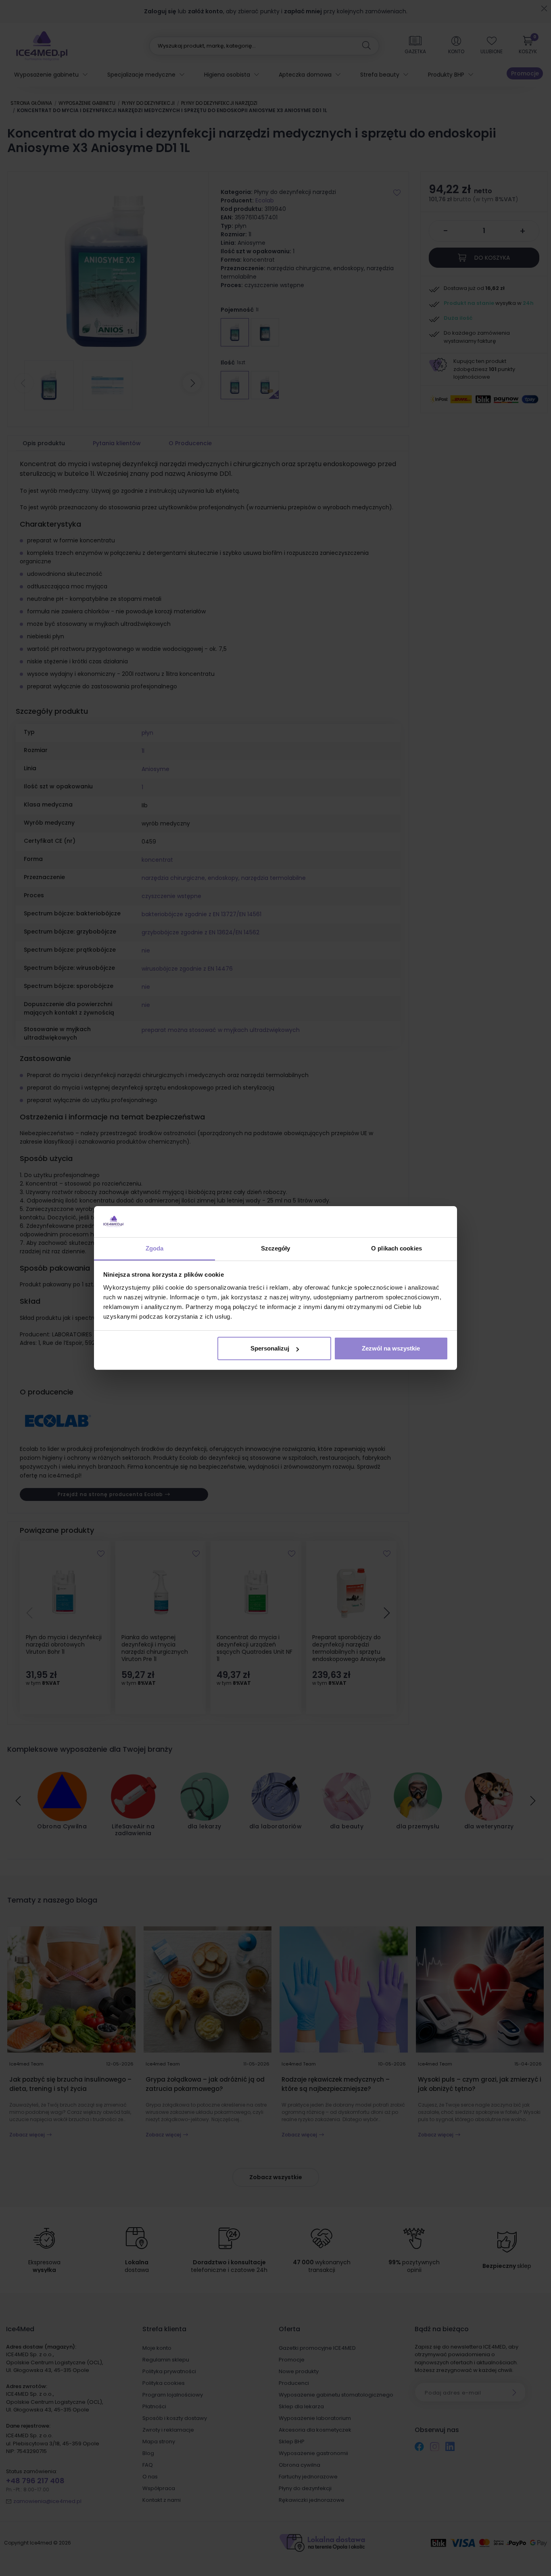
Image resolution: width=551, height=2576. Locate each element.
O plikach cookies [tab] (397, 1248)
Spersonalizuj (270, 1348)
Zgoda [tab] (155, 1248)
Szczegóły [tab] (276, 1248)
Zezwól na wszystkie (391, 1348)
